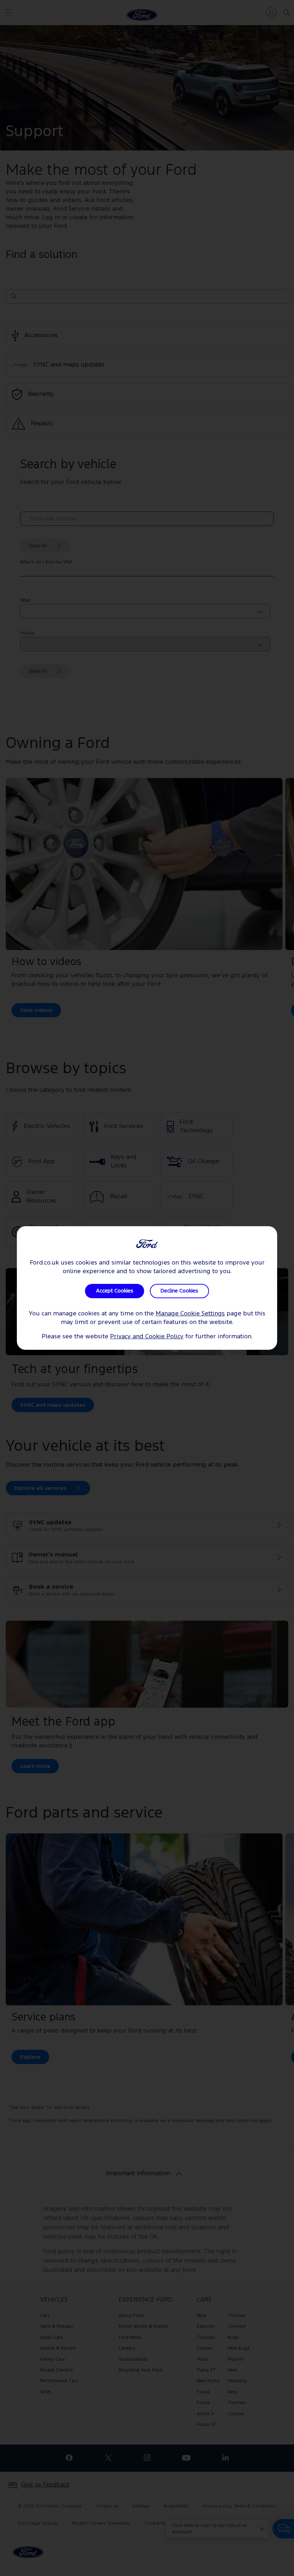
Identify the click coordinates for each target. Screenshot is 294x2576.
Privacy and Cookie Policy (147, 1337)
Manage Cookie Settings (190, 1314)
